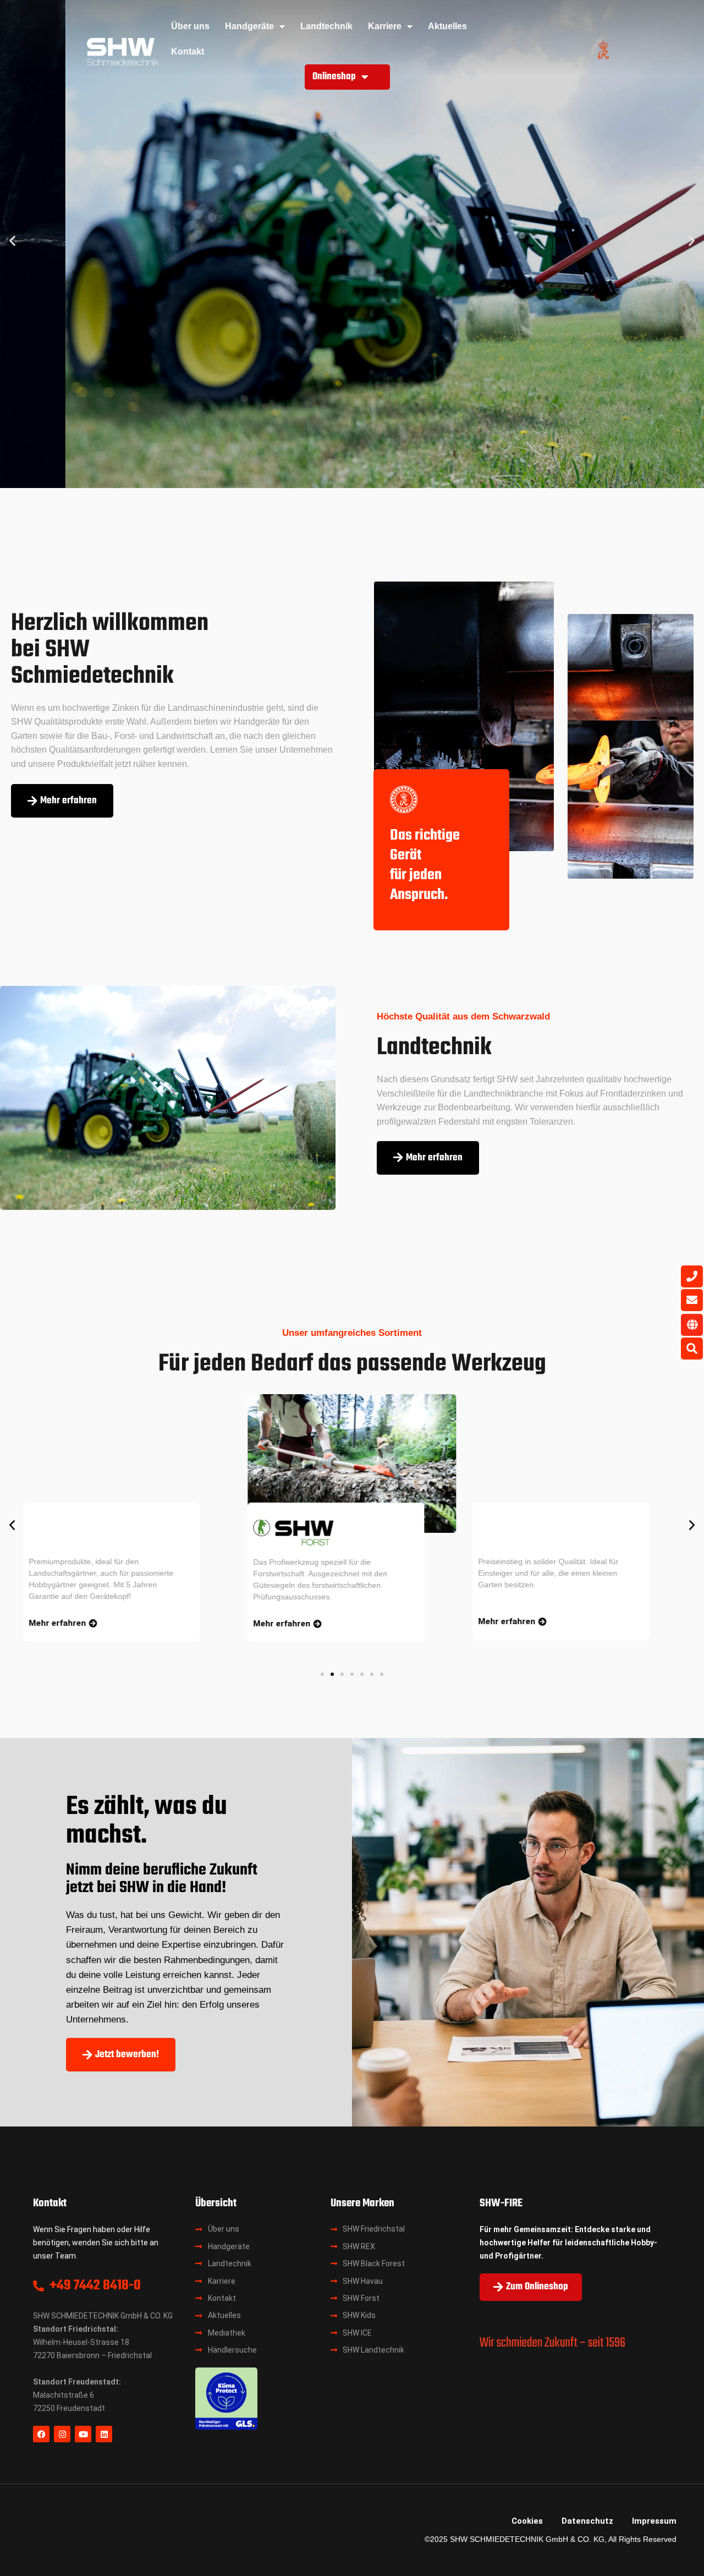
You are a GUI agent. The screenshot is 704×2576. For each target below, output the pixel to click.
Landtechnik (326, 26)
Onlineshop (334, 77)
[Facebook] (41, 2434)
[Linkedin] (104, 2434)
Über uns (190, 26)
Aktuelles (447, 26)
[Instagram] (62, 2434)
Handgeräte (249, 26)
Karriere (385, 26)
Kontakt (188, 51)
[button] (12, 241)
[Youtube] (83, 2434)
